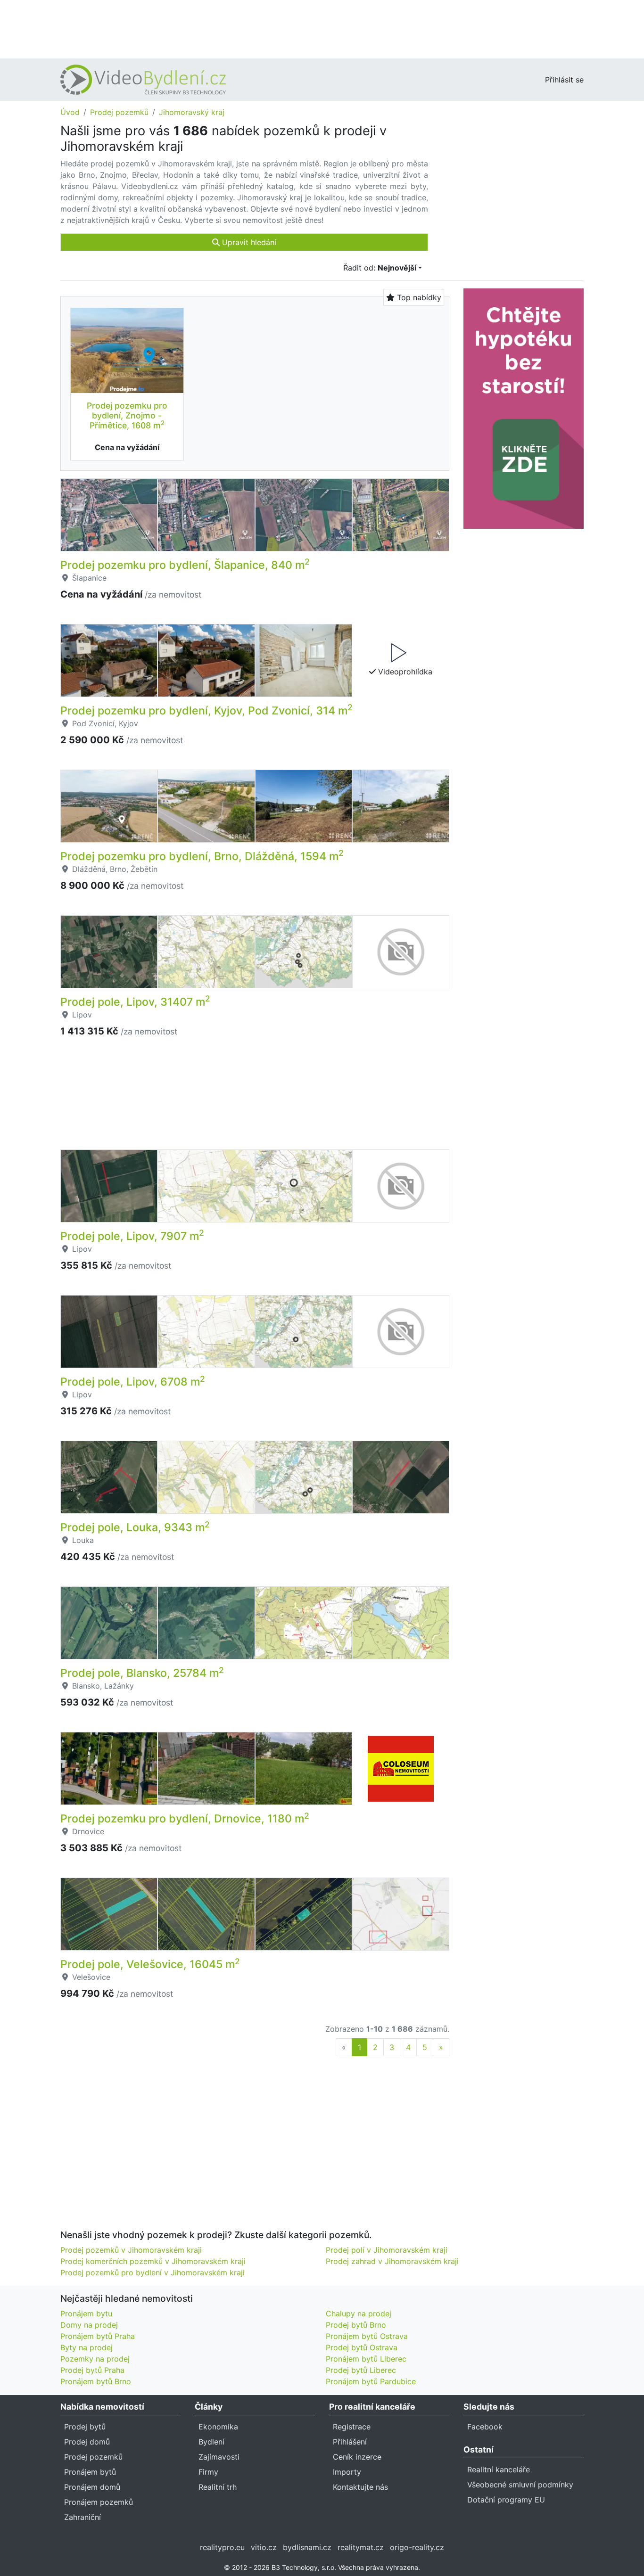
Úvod (70, 112)
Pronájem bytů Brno (96, 2381)
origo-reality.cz (417, 2547)
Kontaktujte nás (360, 2487)
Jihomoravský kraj (192, 112)
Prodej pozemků (119, 112)
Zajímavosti (219, 2457)
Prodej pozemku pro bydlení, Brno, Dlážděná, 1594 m (202, 856)
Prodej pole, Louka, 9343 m (135, 1527)
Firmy (208, 2472)
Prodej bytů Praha (92, 2370)
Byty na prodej (87, 2347)
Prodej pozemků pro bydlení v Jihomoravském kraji (153, 2272)
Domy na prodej (89, 2325)
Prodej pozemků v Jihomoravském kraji (131, 2250)
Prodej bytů (85, 2427)
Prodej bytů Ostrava (362, 2347)
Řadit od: (380, 268)
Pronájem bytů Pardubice (371, 2381)
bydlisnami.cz (307, 2547)
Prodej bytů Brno (356, 2325)
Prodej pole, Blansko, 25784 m (142, 1673)
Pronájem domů (92, 2487)
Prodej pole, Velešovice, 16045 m (150, 1964)
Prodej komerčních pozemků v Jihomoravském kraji (153, 2261)
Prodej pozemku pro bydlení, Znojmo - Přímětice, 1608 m (127, 415)
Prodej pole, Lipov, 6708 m (133, 1382)
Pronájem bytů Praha (98, 2336)
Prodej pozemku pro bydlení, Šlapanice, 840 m (185, 565)
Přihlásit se (564, 80)
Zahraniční (83, 2517)
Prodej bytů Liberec (361, 2370)
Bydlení (211, 2442)
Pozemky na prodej (95, 2359)
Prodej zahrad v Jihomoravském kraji (392, 2261)
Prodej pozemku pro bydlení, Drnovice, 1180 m (185, 1819)
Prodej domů (87, 2442)
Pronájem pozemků (99, 2502)
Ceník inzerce (357, 2457)
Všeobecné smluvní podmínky (520, 2485)
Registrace (352, 2427)
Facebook (485, 2427)
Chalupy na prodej (359, 2313)
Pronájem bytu (86, 2313)
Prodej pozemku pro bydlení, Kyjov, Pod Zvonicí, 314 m (206, 711)
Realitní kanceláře (499, 2469)
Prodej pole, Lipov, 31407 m (135, 1002)
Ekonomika (218, 2427)
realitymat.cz (361, 2547)
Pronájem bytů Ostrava (367, 2336)
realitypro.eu (222, 2547)
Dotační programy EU (506, 2500)
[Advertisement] (322, 28)
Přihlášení (350, 2442)
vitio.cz (264, 2547)
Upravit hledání (248, 242)
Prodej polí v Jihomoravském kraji (387, 2250)
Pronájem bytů (90, 2472)
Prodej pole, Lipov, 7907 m (132, 1236)
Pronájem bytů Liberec (366, 2359)
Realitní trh (218, 2487)
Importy (347, 2472)
